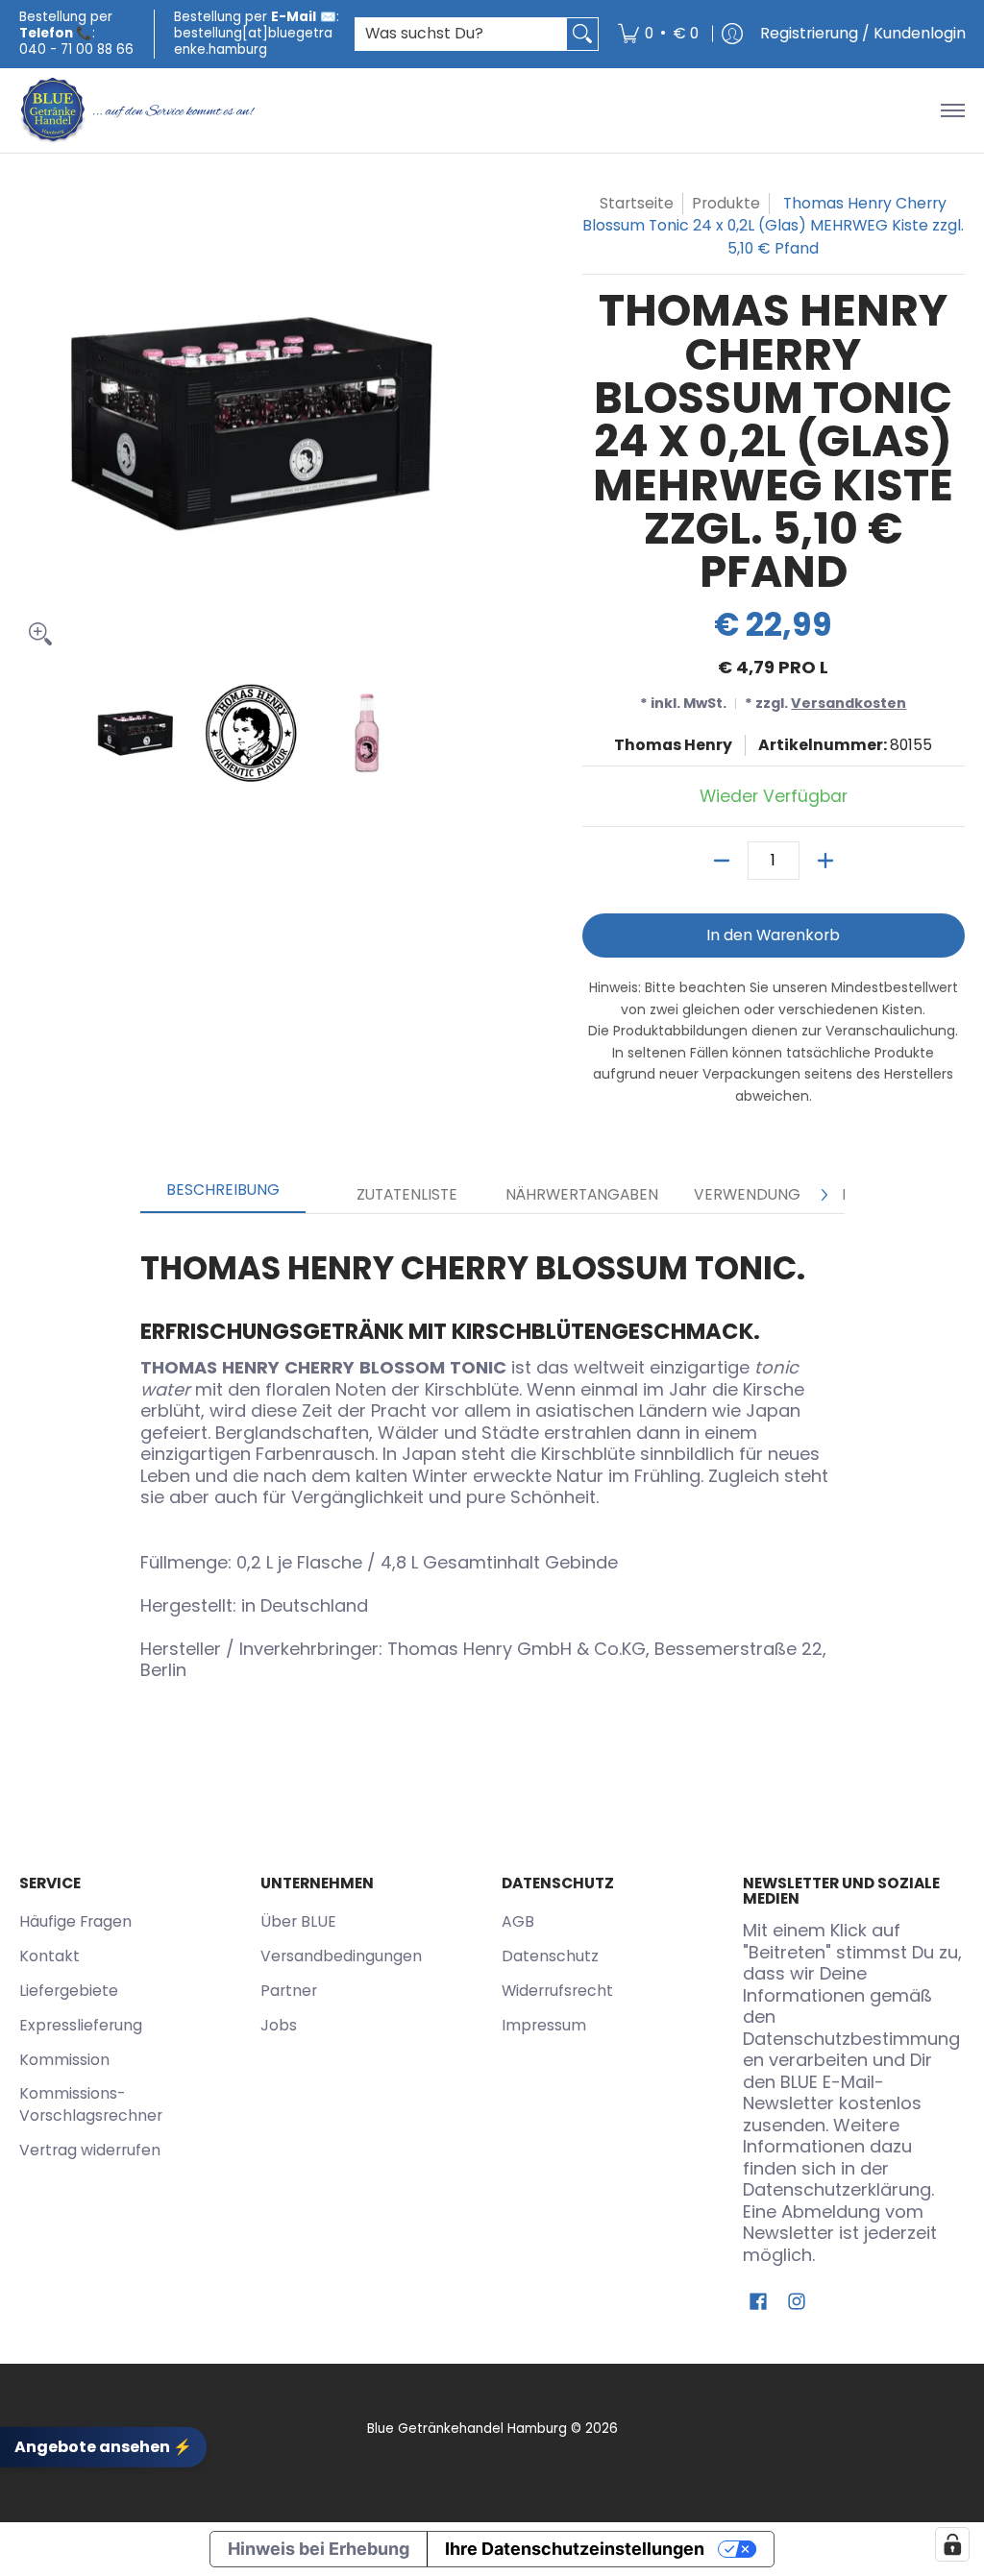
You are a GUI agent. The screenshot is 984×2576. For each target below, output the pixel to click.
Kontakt (49, 1956)
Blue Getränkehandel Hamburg (467, 2429)
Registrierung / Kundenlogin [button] (863, 33)
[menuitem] (658, 34)
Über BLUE (298, 1921)
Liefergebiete (69, 1991)
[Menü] (952, 110)
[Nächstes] (824, 1195)
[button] (758, 2303)
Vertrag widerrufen (90, 2150)
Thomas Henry (673, 745)
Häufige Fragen (75, 1921)
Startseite (637, 203)
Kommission (64, 2060)
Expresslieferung (81, 2025)
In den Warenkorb (773, 935)
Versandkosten (849, 703)
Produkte (726, 203)
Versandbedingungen (341, 1956)
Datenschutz (550, 1956)
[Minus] (722, 861)
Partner (289, 1991)
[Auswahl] (825, 861)
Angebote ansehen (103, 2447)
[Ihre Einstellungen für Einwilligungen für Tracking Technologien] (952, 2544)
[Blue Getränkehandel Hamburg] (139, 110)
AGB (518, 1921)
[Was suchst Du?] (582, 34)
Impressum (544, 2025)
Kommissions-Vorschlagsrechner (91, 2104)
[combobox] (461, 34)
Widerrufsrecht (557, 1991)
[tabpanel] (492, 1458)
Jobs (279, 2025)
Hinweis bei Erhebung (319, 2549)
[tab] (223, 1196)
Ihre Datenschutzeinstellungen (575, 2549)
